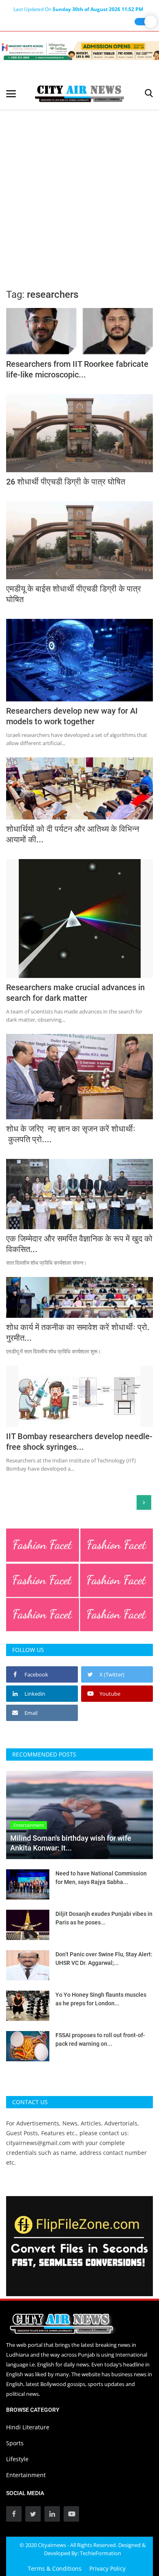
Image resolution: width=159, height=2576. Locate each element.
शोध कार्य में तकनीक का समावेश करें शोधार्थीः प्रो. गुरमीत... (78, 1333)
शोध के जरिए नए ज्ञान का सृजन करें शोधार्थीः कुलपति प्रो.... (71, 1134)
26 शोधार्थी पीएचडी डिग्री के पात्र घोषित (66, 482)
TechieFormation (100, 2553)
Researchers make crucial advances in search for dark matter (75, 993)
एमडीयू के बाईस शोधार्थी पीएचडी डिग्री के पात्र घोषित (74, 594)
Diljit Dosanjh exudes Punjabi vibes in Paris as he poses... (104, 1918)
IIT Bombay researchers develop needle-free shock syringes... (79, 1442)
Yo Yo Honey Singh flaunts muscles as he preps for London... (101, 1999)
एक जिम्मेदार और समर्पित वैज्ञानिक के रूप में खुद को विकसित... (79, 1244)
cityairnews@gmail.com (38, 2143)
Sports (15, 2443)
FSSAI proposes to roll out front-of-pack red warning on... (100, 2039)
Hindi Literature (28, 2427)
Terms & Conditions (55, 2568)
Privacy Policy (107, 2568)
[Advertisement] (79, 193)
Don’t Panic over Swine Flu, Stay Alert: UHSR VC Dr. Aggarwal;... (104, 1959)
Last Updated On (78, 9)
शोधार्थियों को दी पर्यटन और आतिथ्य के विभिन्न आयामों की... (73, 834)
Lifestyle (17, 2459)
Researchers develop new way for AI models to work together (72, 716)
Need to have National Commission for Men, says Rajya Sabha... (101, 1878)
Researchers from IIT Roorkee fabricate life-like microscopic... (77, 369)
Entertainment (26, 2475)
